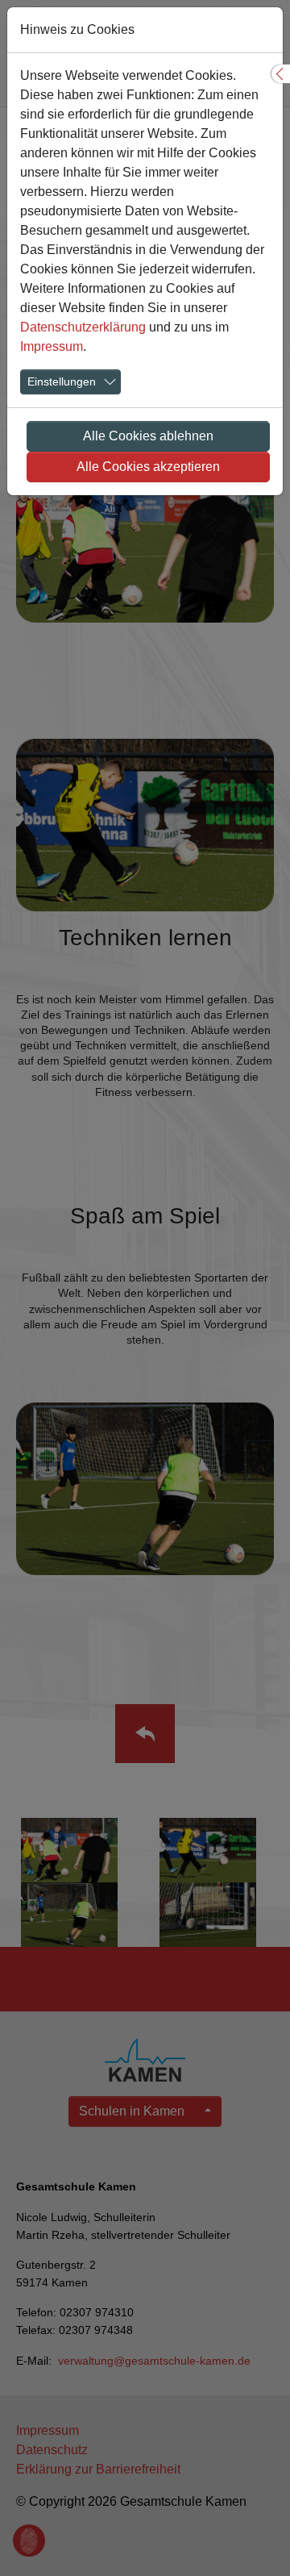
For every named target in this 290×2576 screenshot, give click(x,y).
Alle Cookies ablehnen (148, 436)
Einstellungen (62, 381)
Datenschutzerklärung (83, 327)
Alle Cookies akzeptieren (148, 467)
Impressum (52, 346)
